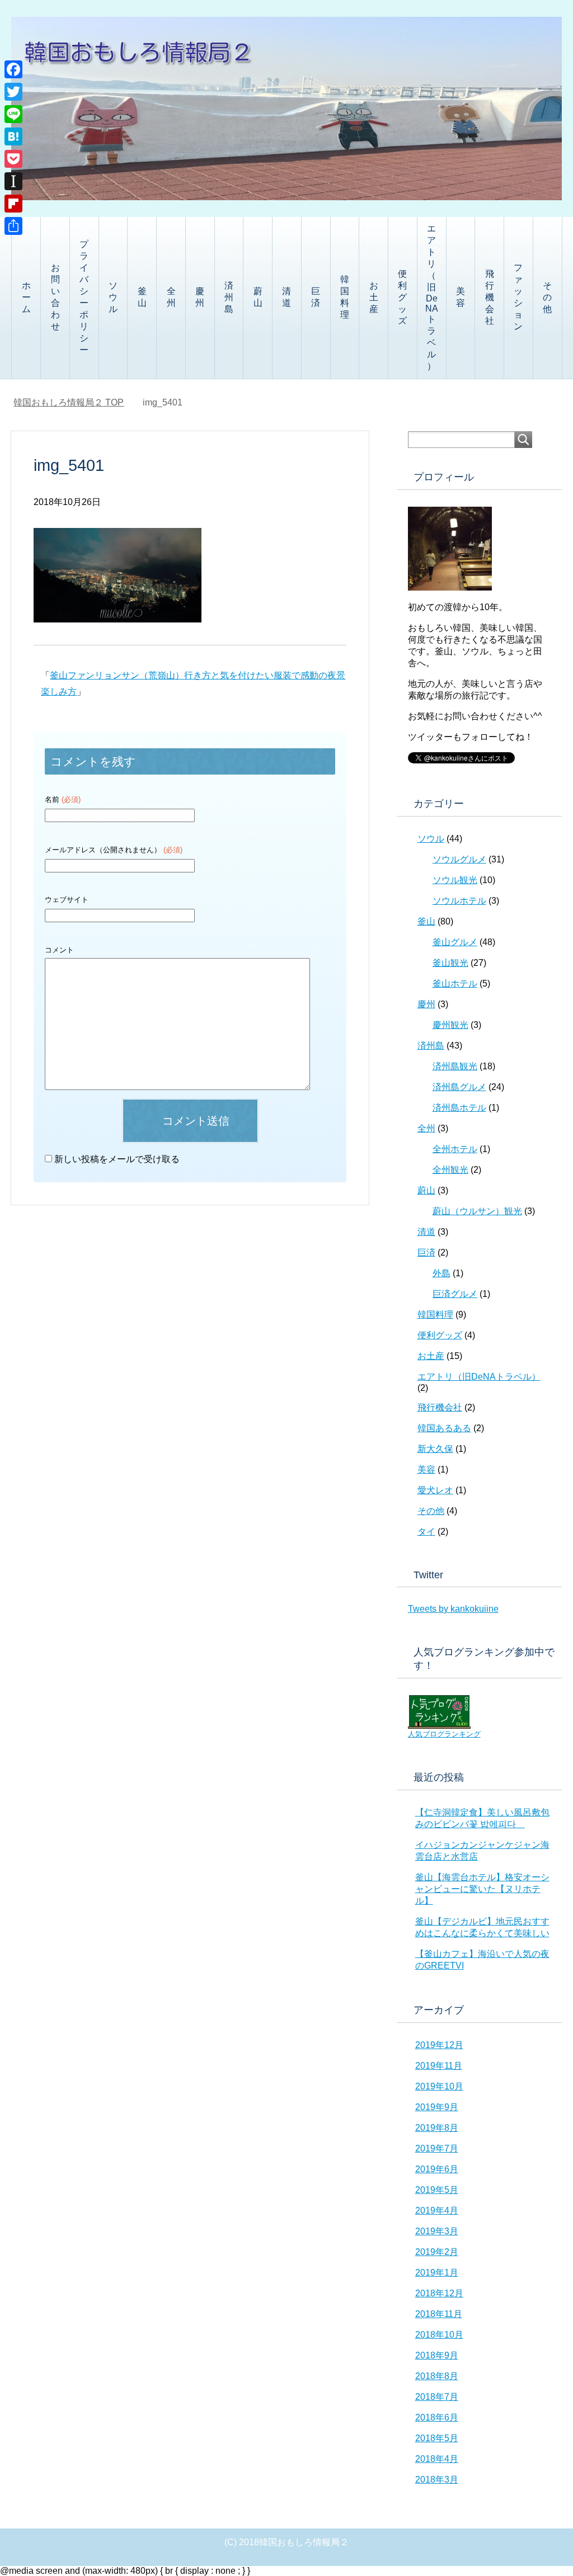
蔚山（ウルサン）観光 (477, 1211)
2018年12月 (439, 2293)
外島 (442, 1273)
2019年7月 (437, 2148)
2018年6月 (437, 2417)
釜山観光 (450, 963)
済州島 (229, 297)
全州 (171, 297)
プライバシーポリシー (84, 297)
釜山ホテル (455, 983)
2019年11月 (439, 2066)
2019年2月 (437, 2252)
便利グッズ (402, 297)
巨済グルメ (455, 1294)
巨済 (316, 297)
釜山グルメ (455, 942)
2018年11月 (439, 2314)
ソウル (113, 297)
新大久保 (435, 1449)
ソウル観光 (455, 880)
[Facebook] (13, 69)
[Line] (13, 114)
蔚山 (258, 297)
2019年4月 (437, 2211)
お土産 (374, 297)
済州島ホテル (459, 1108)
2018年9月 (437, 2355)
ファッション (518, 297)
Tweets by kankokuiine (453, 1609)
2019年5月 (437, 2190)
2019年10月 (439, 2086)
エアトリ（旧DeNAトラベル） (432, 297)
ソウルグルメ (459, 859)
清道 (286, 297)
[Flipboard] (13, 204)
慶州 (200, 297)
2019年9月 (437, 2107)
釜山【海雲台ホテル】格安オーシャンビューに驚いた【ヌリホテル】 (482, 1889)
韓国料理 (345, 297)
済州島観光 (455, 1066)
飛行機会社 (490, 297)
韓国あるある (444, 1428)
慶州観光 (450, 1025)
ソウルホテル (459, 901)
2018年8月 (437, 2376)
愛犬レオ (435, 1490)
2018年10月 (439, 2335)
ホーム (26, 297)
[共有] (13, 226)
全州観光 (450, 1170)
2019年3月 (437, 2231)
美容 (461, 297)
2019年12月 (439, 2045)
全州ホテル (455, 1149)
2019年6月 (437, 2169)
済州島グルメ (459, 1087)
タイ (426, 1532)
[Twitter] (13, 92)
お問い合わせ (55, 297)
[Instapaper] (13, 181)
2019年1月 (437, 2273)
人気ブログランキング (444, 1734)
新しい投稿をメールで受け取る (117, 1159)
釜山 (142, 297)
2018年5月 (437, 2438)
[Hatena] (13, 136)
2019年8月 (437, 2128)
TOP (69, 402)
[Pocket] (13, 159)
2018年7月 (437, 2397)
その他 (547, 297)
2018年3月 (437, 2480)
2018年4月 (437, 2459)
